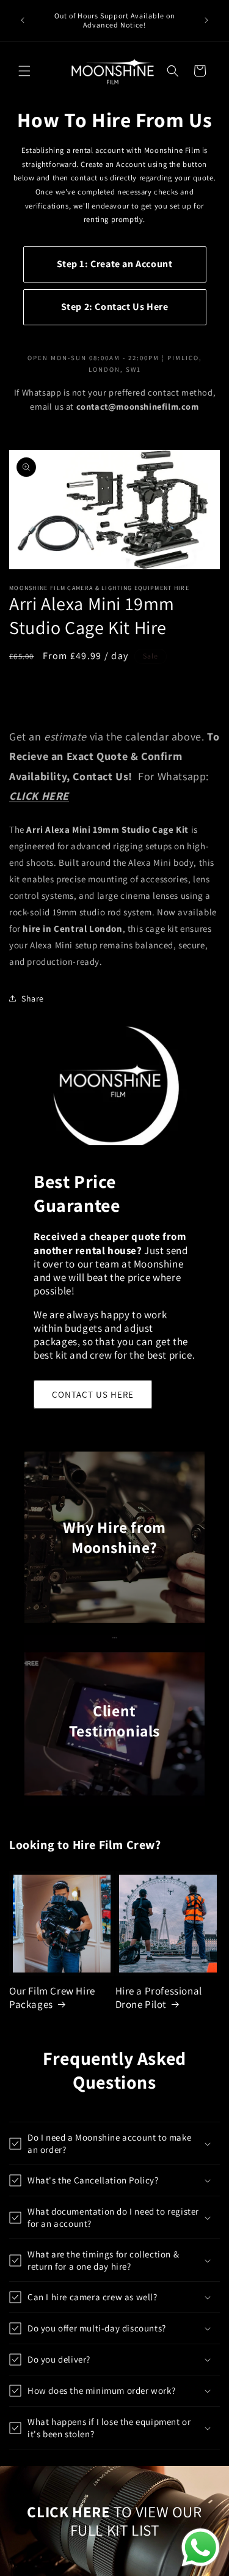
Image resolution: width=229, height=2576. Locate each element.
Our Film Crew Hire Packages (52, 1998)
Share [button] (33, 998)
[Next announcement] (206, 20)
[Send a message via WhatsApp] (201, 2548)
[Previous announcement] (23, 20)
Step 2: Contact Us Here (115, 307)
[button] (24, 71)
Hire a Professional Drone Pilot (159, 1998)
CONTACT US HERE (93, 1394)
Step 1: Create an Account (115, 264)
